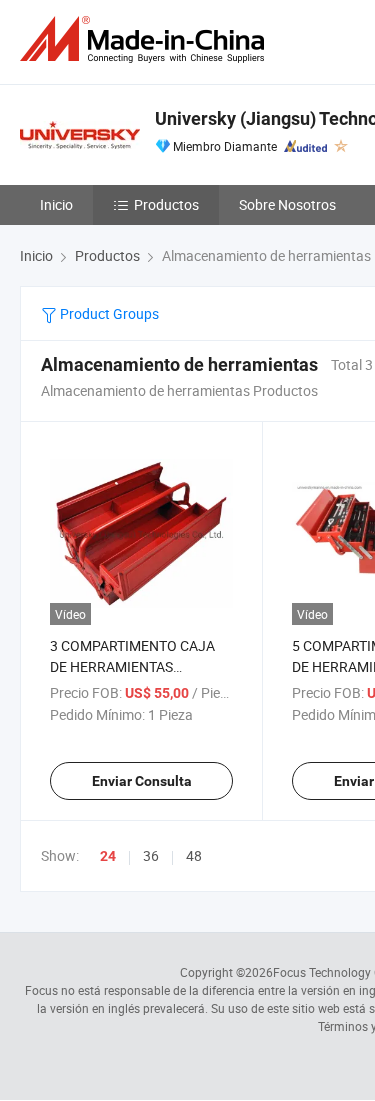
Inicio (56, 204)
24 (108, 856)
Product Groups (108, 313)
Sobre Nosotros (287, 204)
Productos (166, 204)
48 (194, 855)
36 (151, 855)
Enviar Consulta (142, 781)
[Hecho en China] (146, 39)
